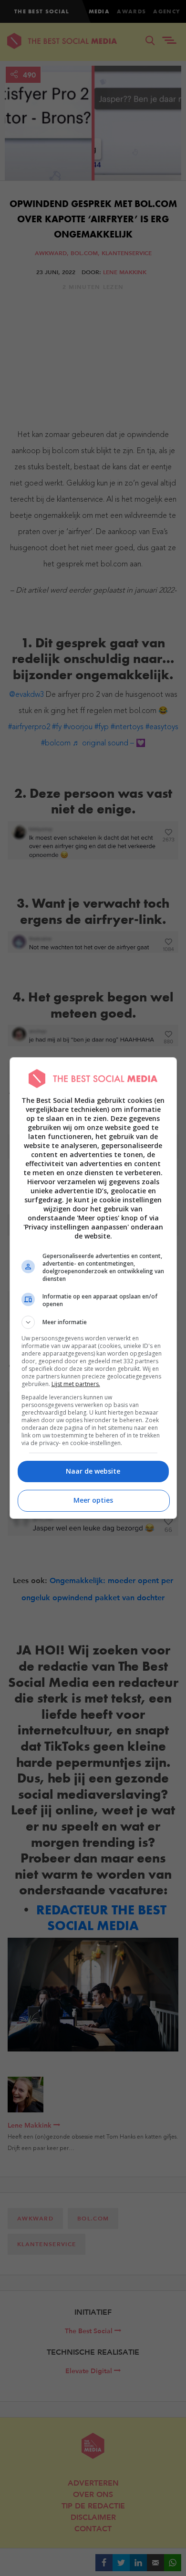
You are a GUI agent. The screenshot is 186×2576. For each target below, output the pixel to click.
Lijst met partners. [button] (76, 1384)
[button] (93, 1322)
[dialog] (93, 1288)
